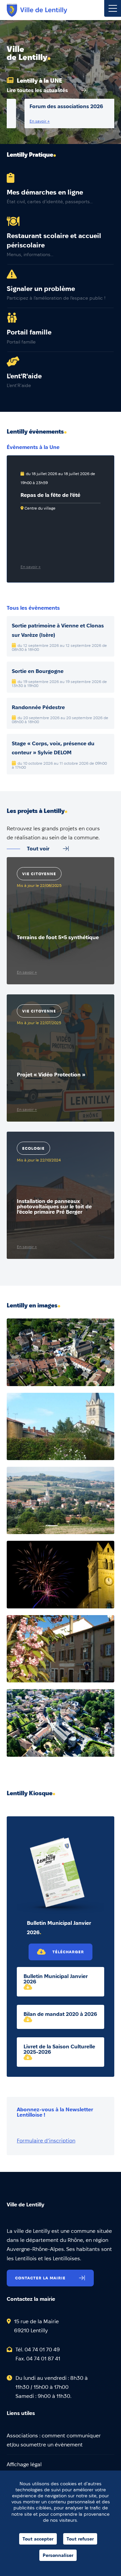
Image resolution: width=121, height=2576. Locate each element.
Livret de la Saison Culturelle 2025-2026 (59, 2049)
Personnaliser (58, 2555)
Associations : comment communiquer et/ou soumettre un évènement (54, 2440)
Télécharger (68, 1952)
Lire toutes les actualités (37, 90)
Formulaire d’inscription (46, 2141)
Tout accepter (38, 2539)
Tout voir (38, 849)
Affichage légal (24, 2464)
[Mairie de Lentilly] (37, 10)
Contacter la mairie (40, 2278)
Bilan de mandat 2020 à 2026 (60, 2014)
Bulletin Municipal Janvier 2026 (56, 1979)
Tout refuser (80, 2539)
